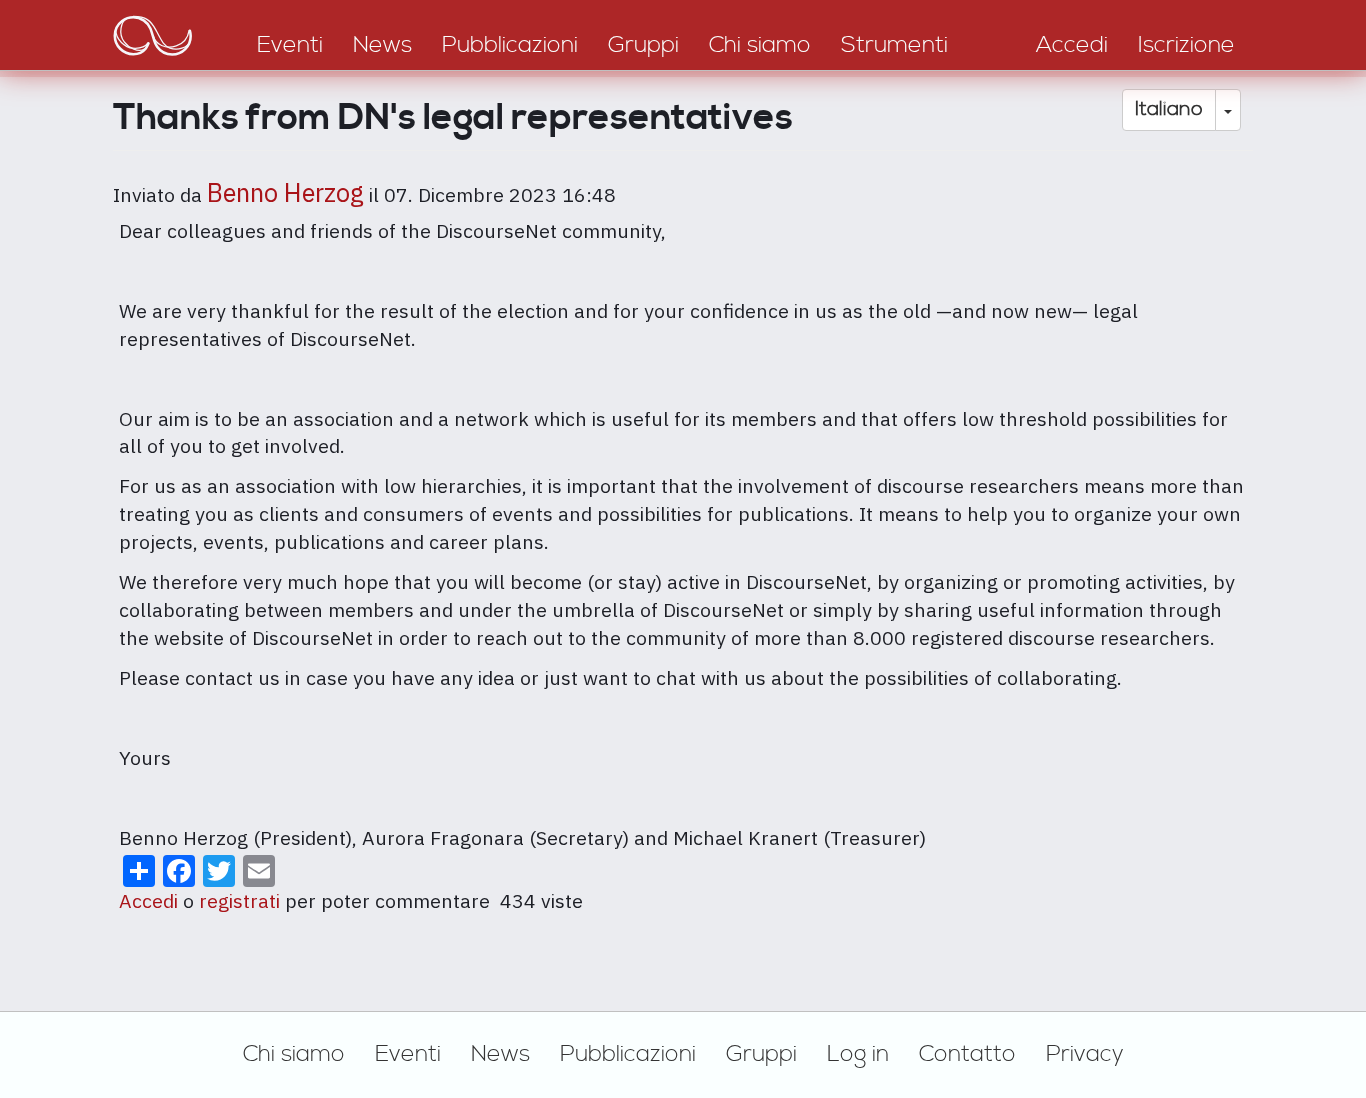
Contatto (967, 1054)
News (500, 1054)
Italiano (1169, 109)
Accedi (148, 900)
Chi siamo (294, 1054)
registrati (239, 900)
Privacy (1085, 1054)
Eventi (408, 1054)
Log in (858, 1054)
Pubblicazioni (628, 1054)
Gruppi (761, 1054)
